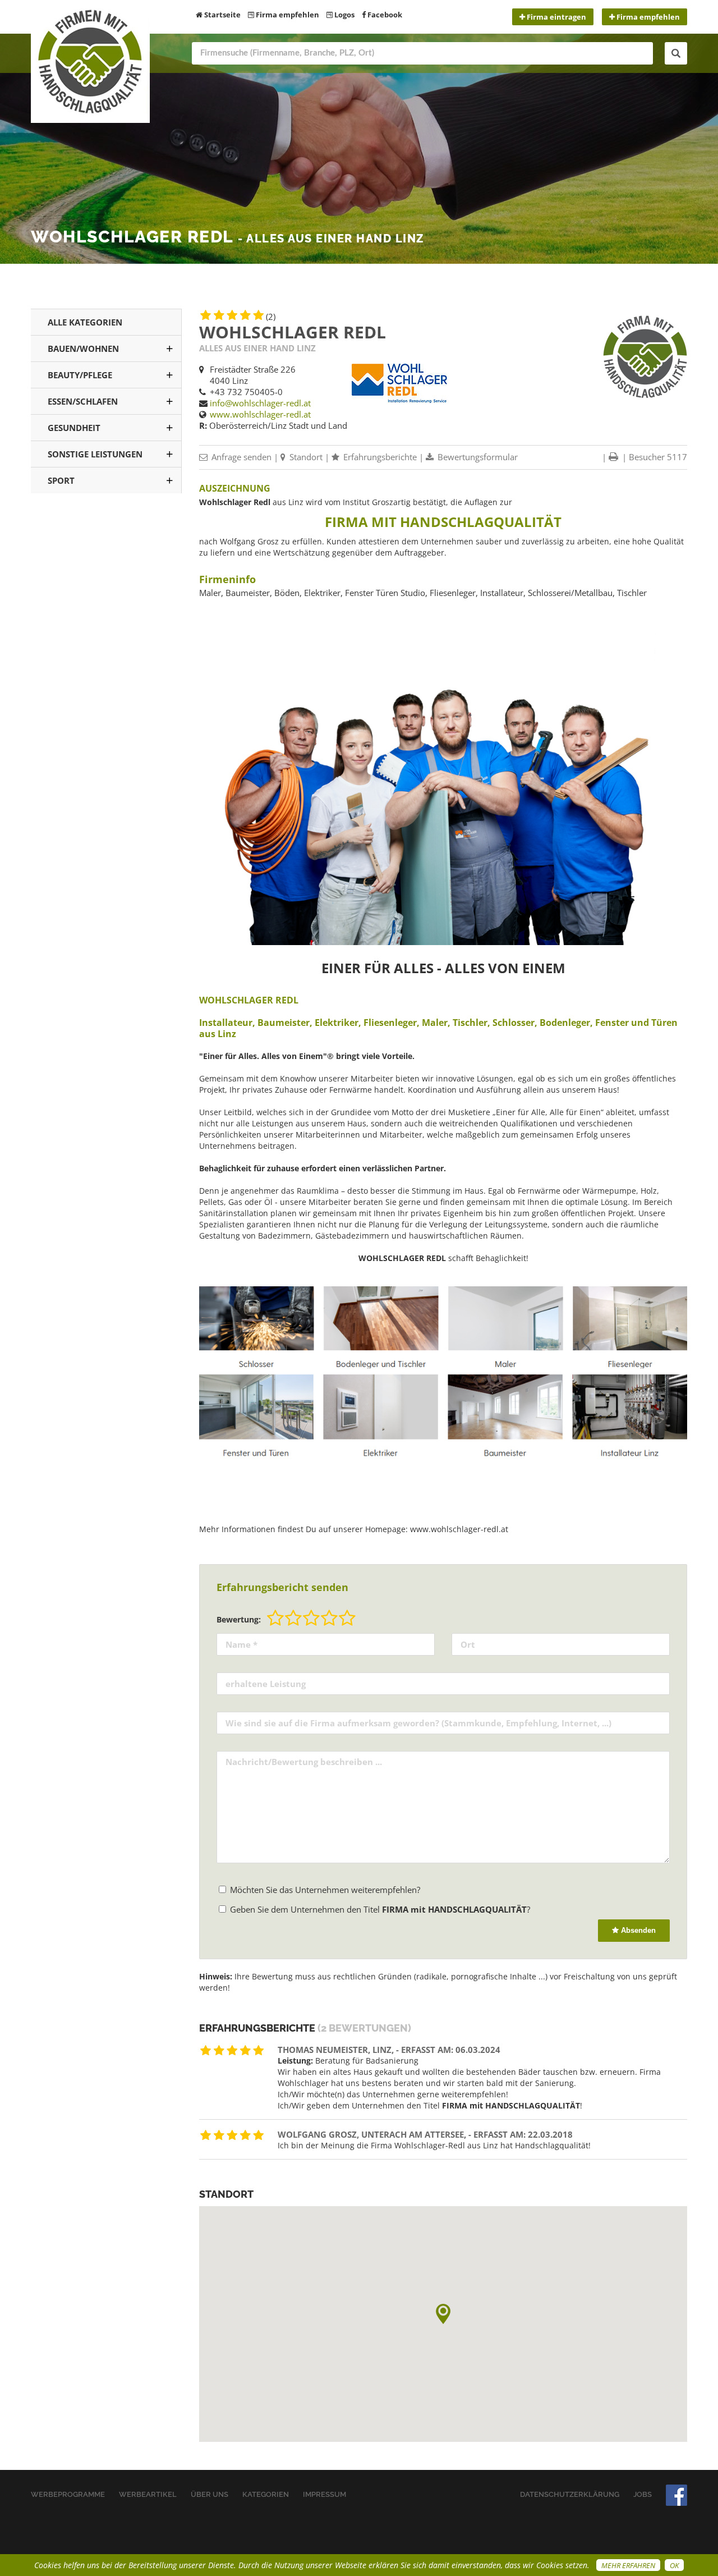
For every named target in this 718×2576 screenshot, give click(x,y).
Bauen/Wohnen (83, 349)
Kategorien (266, 2494)
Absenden (637, 1930)
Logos (344, 15)
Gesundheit (74, 428)
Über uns (210, 2494)
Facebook (384, 15)
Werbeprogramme (68, 2494)
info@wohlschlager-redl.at (260, 403)
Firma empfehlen (287, 15)
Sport (61, 480)
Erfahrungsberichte (379, 457)
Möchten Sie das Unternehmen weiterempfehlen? (324, 1890)
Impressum (325, 2494)
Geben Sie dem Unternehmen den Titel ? (379, 1909)
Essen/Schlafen (83, 401)
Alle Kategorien (85, 322)
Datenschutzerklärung (570, 2494)
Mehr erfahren (628, 2565)
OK (674, 2565)
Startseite (222, 15)
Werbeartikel (148, 2494)
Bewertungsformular (477, 457)
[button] (443, 2314)
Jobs (643, 2494)
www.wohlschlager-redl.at (260, 414)
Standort (305, 457)
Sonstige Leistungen (95, 454)
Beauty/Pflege (80, 375)
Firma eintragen (556, 17)
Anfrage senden (240, 457)
